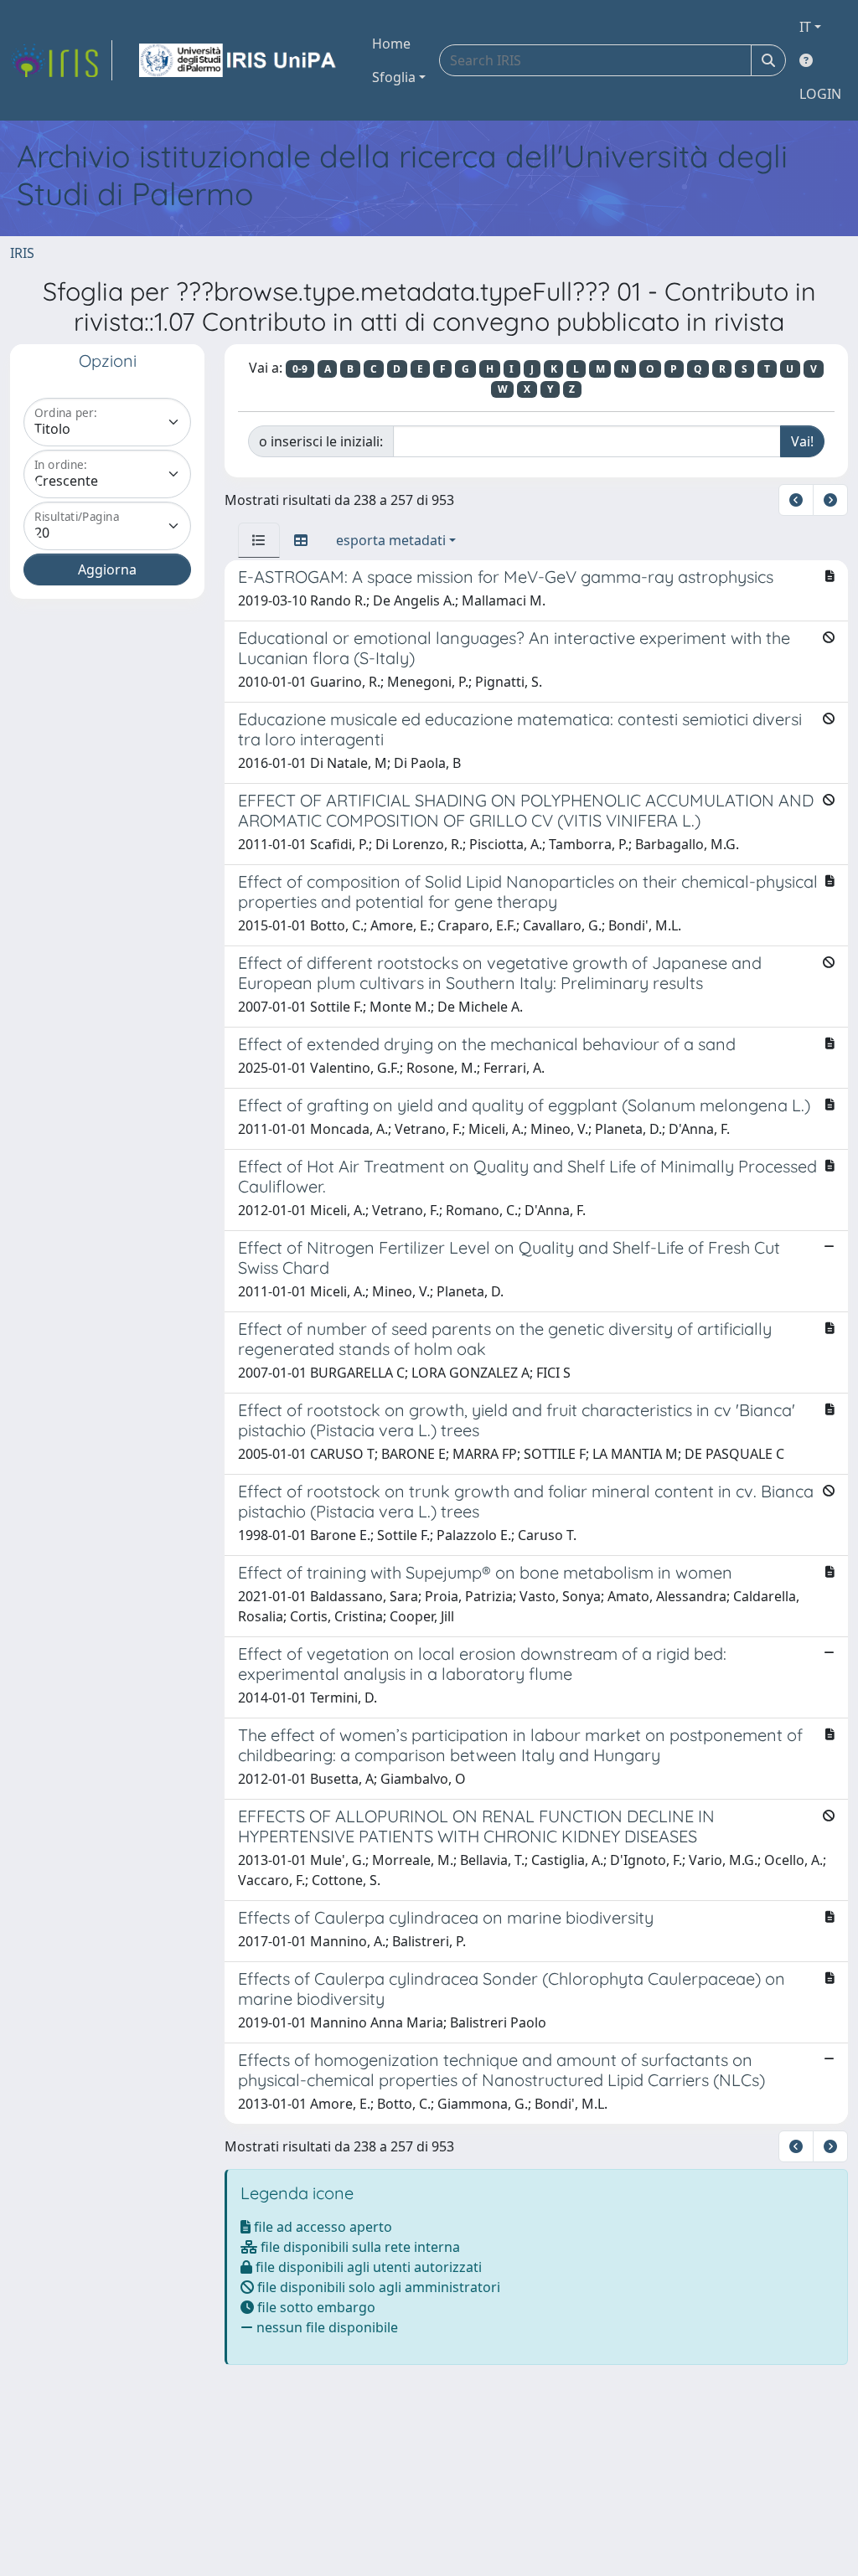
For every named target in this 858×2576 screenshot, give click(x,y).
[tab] (259, 540)
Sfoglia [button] (394, 77)
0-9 (300, 369)
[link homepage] (61, 60)
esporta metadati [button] (391, 540)
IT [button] (805, 27)
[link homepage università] (239, 60)
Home (391, 44)
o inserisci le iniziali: (321, 441)
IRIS (22, 253)
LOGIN (820, 94)
